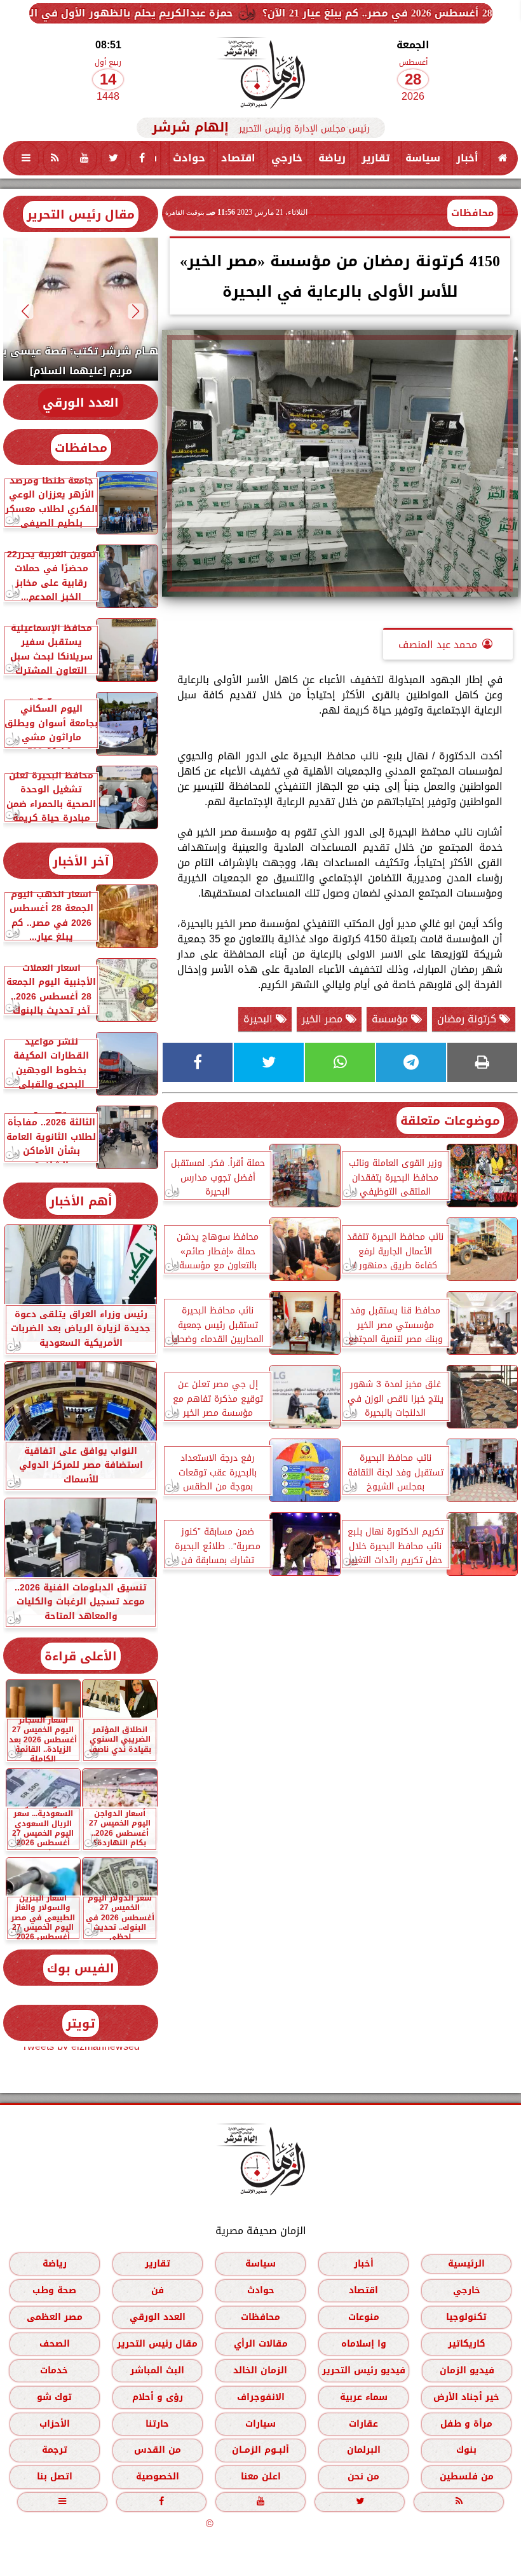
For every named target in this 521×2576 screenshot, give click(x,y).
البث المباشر (157, 2370)
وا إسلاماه (364, 2344)
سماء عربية (364, 2397)
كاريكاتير (467, 2344)
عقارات (363, 2424)
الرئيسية (466, 2264)
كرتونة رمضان (468, 1019)
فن (158, 2290)
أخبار (467, 158)
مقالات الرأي (261, 2344)
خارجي (287, 158)
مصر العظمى (55, 2317)
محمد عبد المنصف (438, 645)
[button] (136, 311)
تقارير (376, 158)
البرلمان (364, 2450)
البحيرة (260, 1019)
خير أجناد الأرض (466, 2397)
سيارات (260, 2424)
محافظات (472, 213)
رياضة (332, 158)
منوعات (364, 2317)
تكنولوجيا (466, 2317)
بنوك (466, 2450)
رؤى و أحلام (158, 2397)
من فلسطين (467, 2477)
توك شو (54, 2397)
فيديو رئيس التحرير (364, 2370)
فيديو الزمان (467, 2370)
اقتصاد (238, 158)
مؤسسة (391, 1019)
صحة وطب (54, 2290)
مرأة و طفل (466, 2424)
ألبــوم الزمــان (260, 2450)
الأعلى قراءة (81, 1656)
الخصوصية (158, 2477)
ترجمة (55, 2450)
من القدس (158, 2450)
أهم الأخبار (81, 1201)
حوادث (189, 158)
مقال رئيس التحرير (81, 214)
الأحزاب (55, 2424)
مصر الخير (324, 1019)
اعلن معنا (261, 2477)
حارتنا (157, 2424)
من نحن (363, 2477)
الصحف (55, 2344)
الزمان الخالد (260, 2370)
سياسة (423, 158)
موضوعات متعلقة (450, 1121)
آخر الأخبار (81, 861)
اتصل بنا (55, 2477)
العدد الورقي (81, 403)
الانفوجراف (261, 2397)
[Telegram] (411, 1062)
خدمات (54, 2370)
